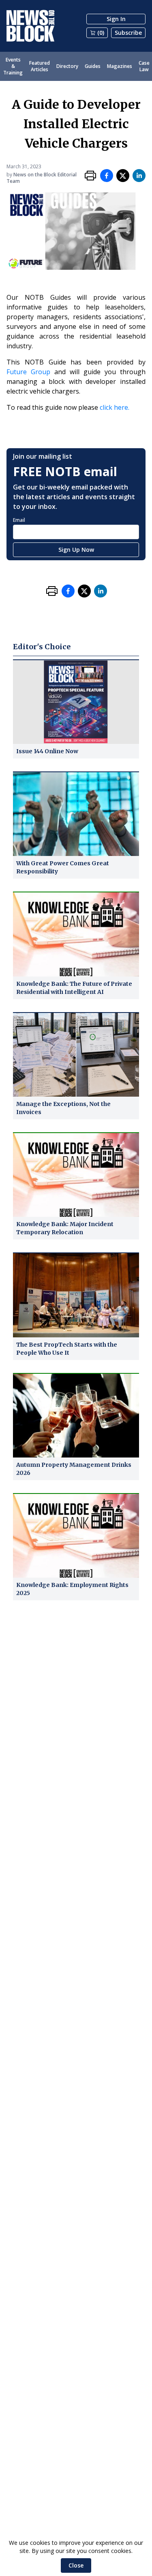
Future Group (28, 372)
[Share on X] (123, 176)
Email (19, 520)
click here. (115, 407)
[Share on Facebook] (107, 176)
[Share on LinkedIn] (139, 176)
